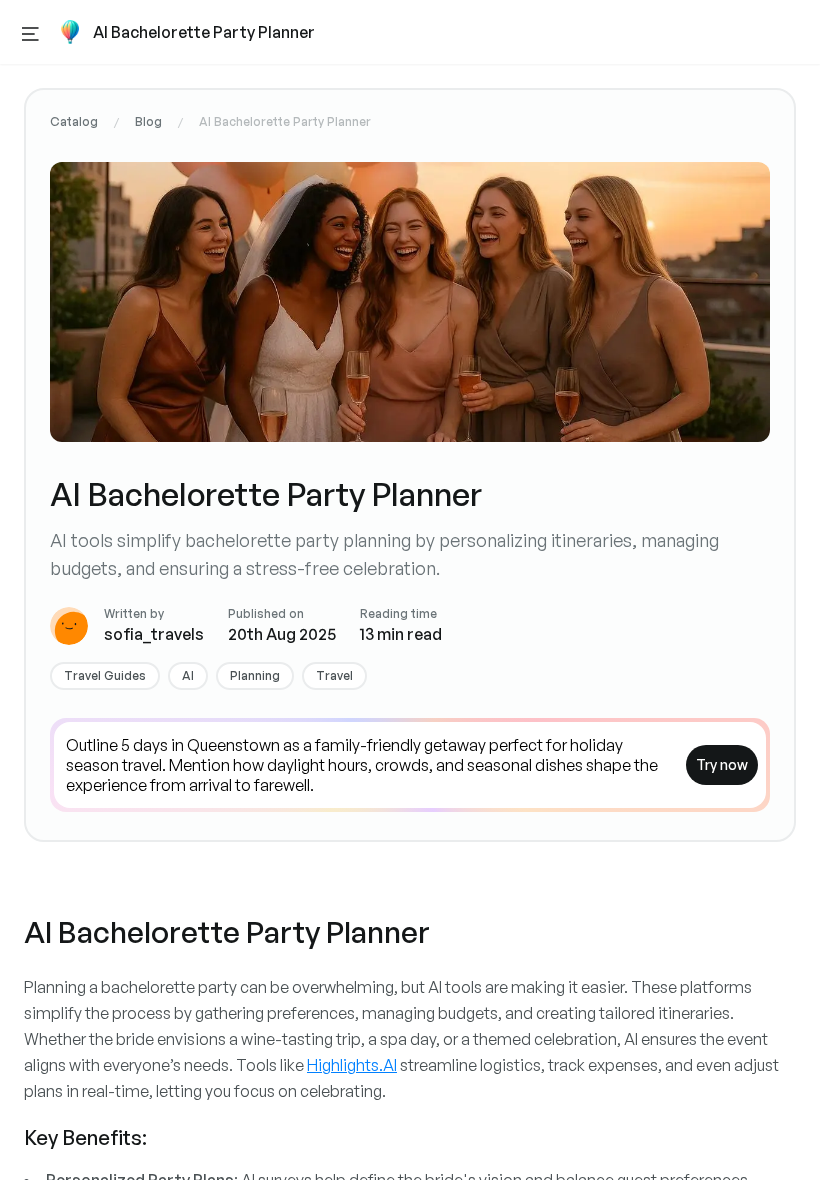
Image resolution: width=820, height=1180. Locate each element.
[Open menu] (30, 32)
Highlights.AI (352, 1065)
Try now (722, 764)
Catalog (74, 121)
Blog (148, 121)
